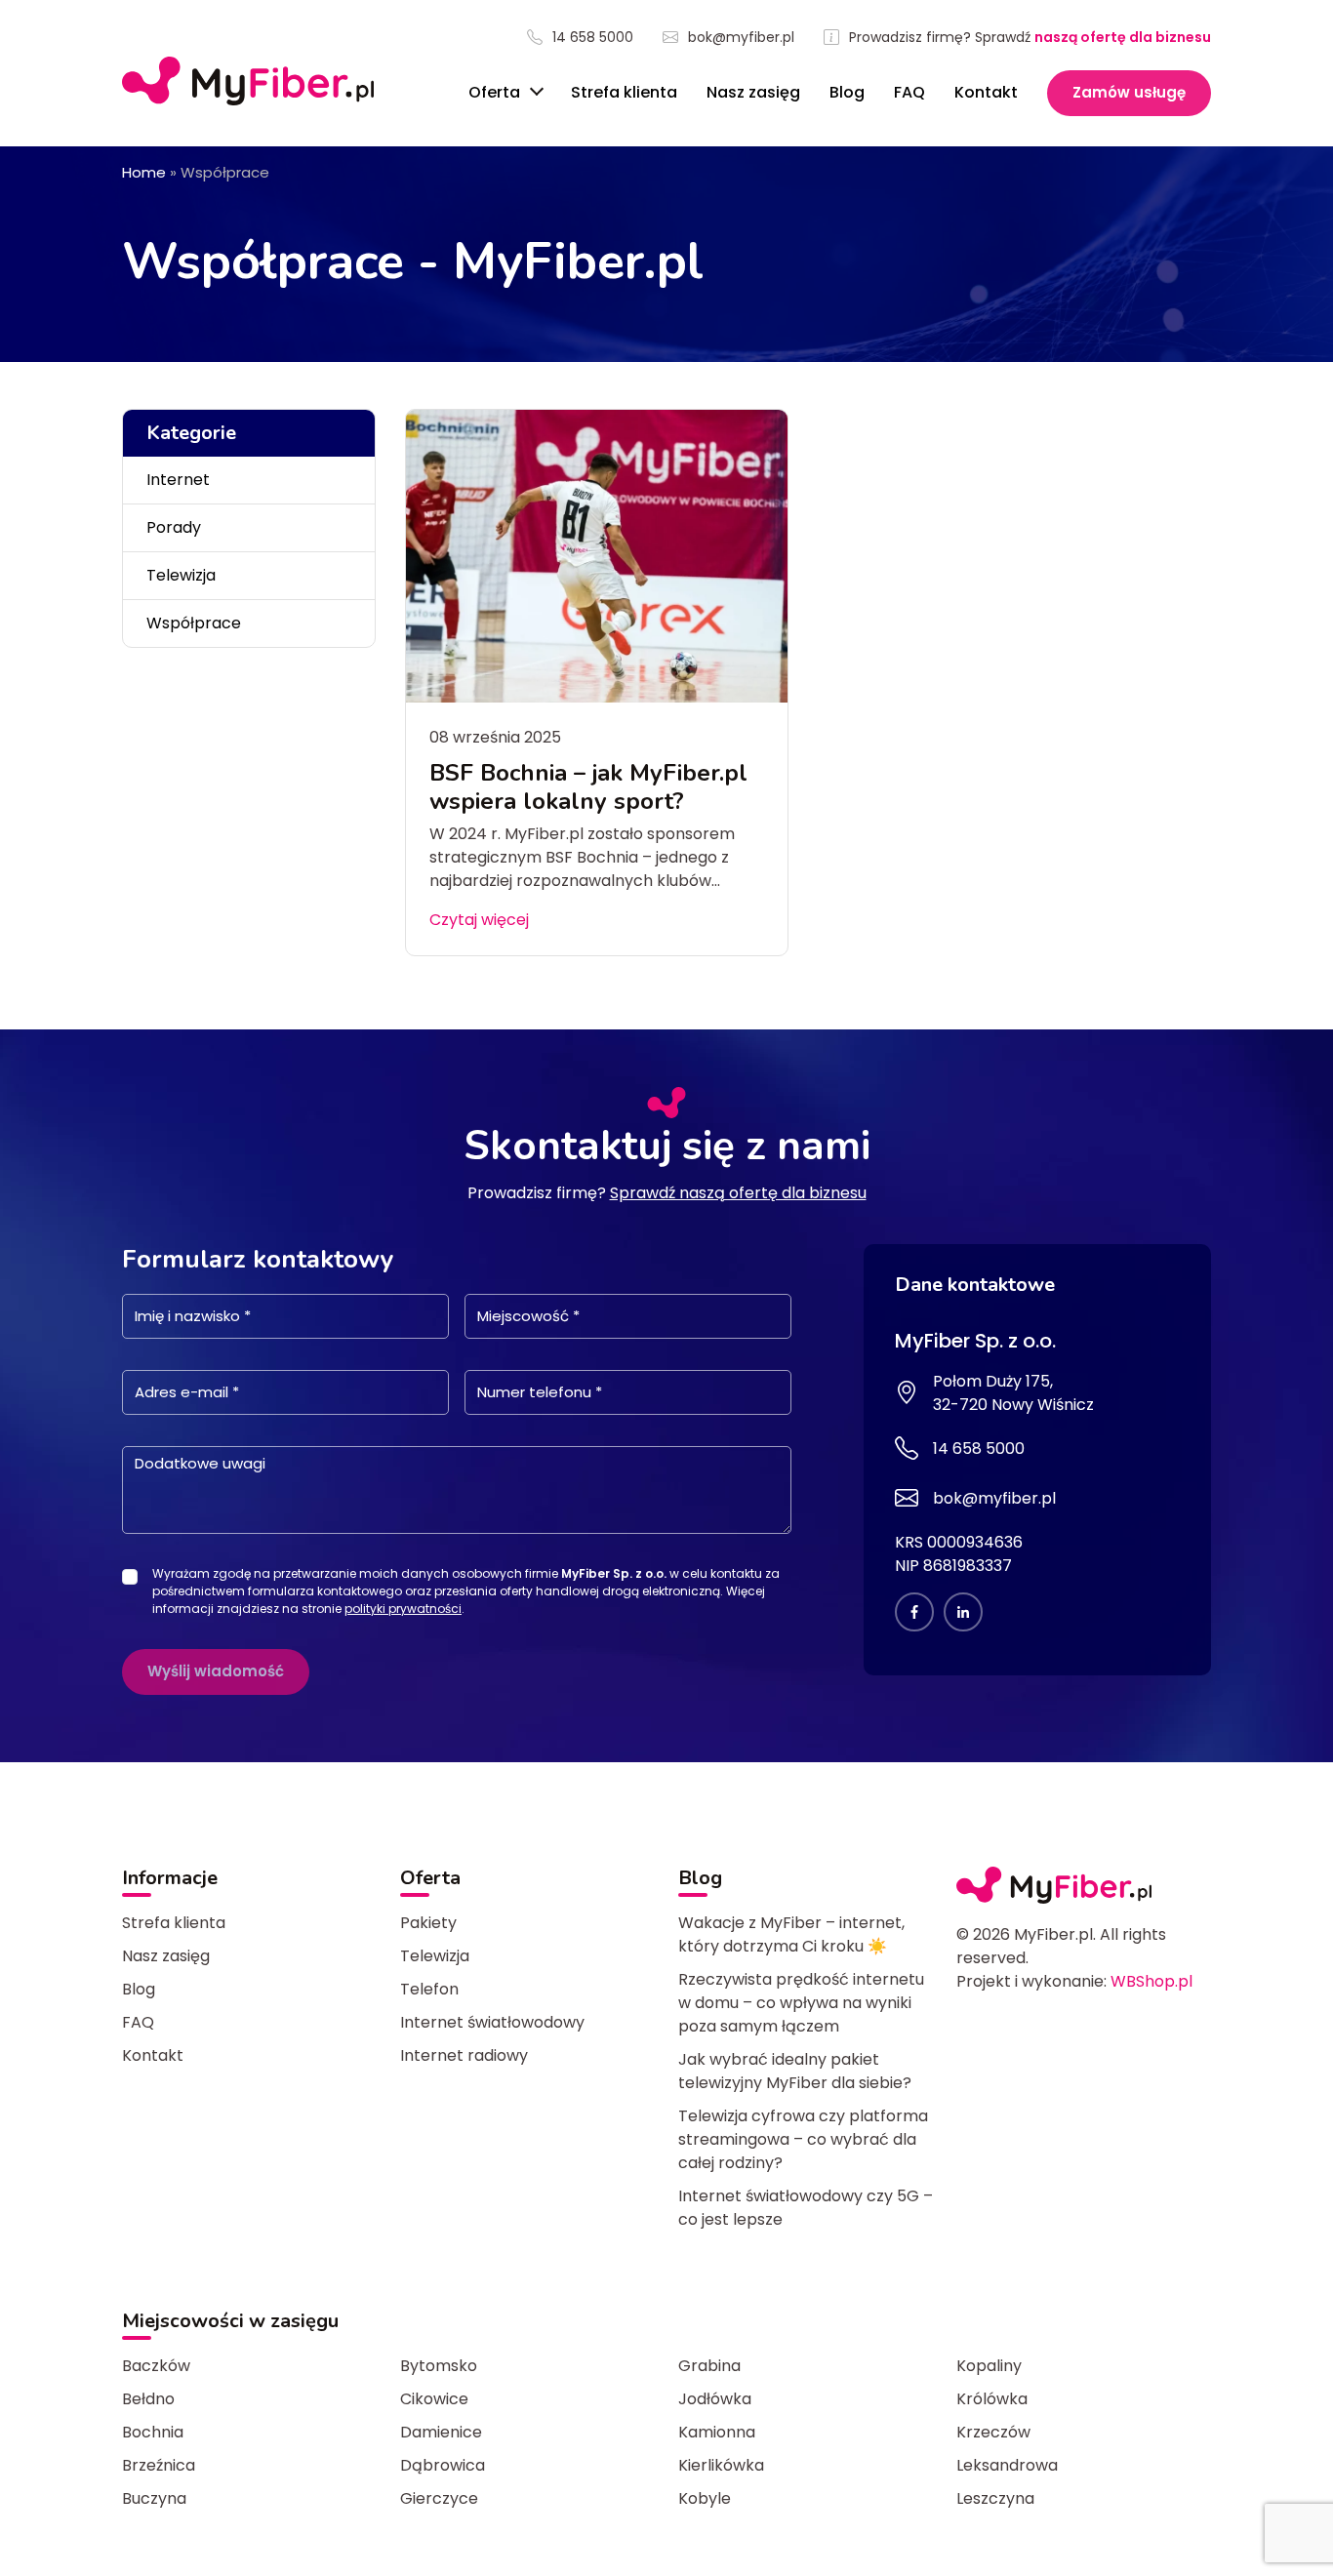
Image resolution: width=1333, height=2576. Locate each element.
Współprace (194, 623)
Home (144, 172)
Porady (174, 527)
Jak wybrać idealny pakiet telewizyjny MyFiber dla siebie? (795, 2071)
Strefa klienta (624, 92)
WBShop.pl (1151, 1981)
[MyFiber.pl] (248, 81)
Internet (178, 480)
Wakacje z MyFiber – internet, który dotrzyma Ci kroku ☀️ (791, 1934)
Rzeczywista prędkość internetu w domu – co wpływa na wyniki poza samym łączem (801, 2003)
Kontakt (986, 92)
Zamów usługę (1129, 92)
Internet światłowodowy (492, 2022)
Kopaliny (989, 2366)
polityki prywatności (403, 1609)
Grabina (709, 2366)
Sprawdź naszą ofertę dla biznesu (738, 1193)
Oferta (496, 92)
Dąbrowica (443, 2465)
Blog (847, 92)
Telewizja (181, 575)
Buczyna (154, 2498)
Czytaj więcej (479, 920)
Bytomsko (439, 2366)
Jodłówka (715, 2399)
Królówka (992, 2399)
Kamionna (717, 2432)
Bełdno (148, 2399)
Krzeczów (993, 2432)
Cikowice (434, 2399)
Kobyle (705, 2498)
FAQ (909, 92)
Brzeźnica (159, 2465)
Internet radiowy (464, 2055)
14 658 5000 (593, 38)
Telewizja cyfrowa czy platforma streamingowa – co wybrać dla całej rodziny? (803, 2139)
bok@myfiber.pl (741, 38)
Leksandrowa (1007, 2465)
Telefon (429, 1989)
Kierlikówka (721, 2465)
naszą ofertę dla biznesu (1123, 37)
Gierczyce (439, 2498)
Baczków (156, 2366)
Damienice (441, 2432)
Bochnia (153, 2432)
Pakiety (428, 1923)
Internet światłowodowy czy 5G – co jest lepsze (806, 2208)
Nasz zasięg (753, 92)
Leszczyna (995, 2498)
